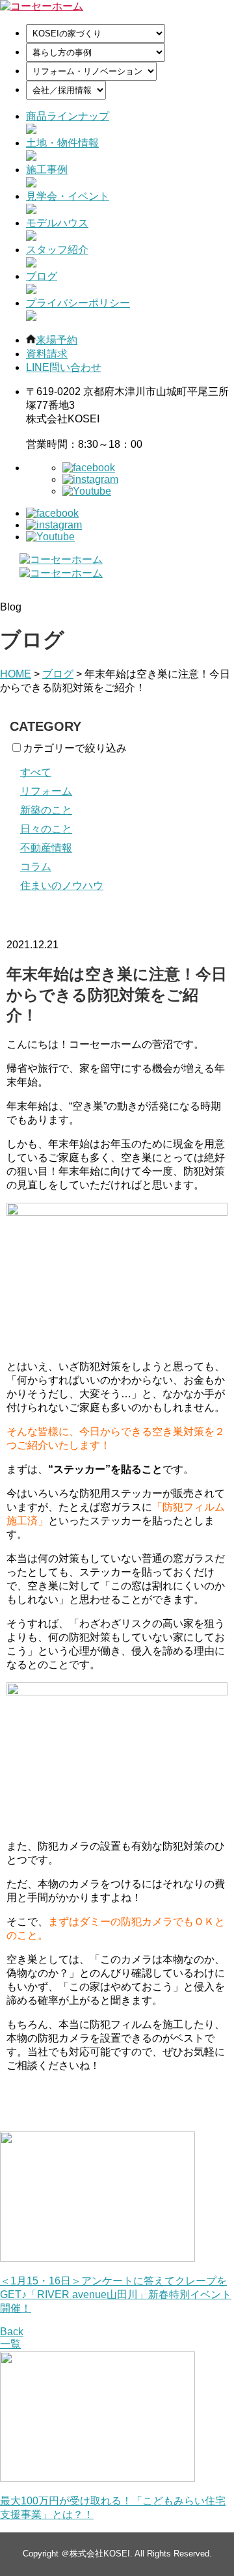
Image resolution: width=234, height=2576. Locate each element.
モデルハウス (57, 223)
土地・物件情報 (62, 143)
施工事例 (47, 170)
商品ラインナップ (68, 116)
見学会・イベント (68, 196)
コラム (36, 867)
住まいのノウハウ (62, 885)
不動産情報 (46, 848)
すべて (36, 772)
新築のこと (46, 810)
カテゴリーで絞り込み (75, 748)
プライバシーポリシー (78, 303)
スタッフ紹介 (57, 250)
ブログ (42, 276)
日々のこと (46, 829)
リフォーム (46, 791)
